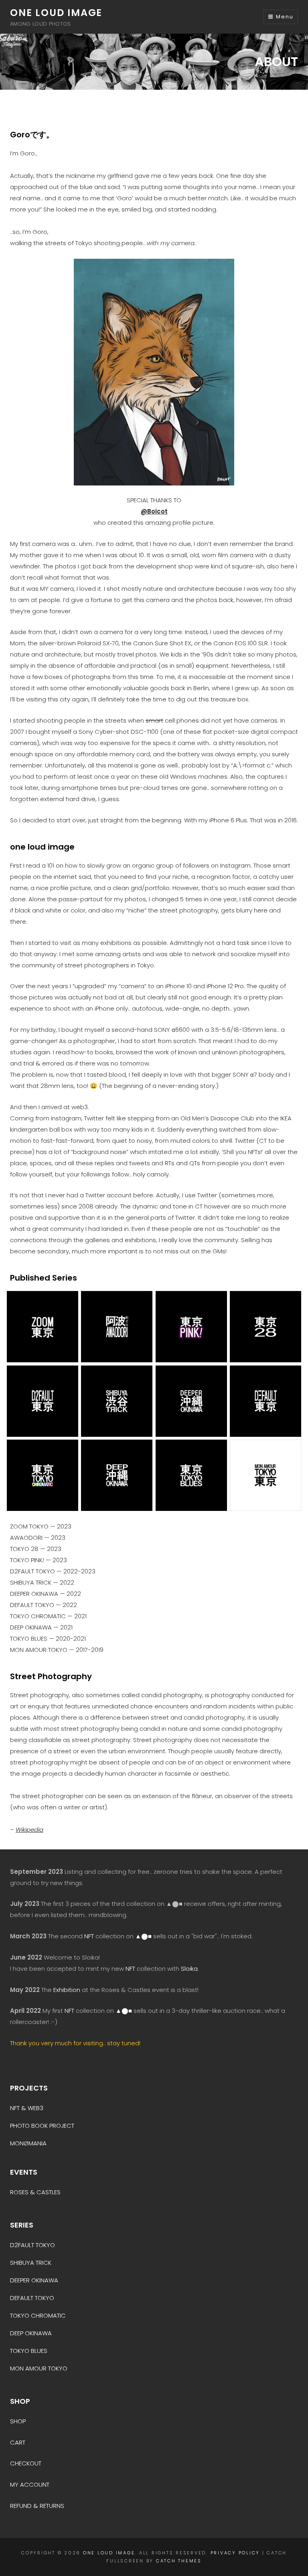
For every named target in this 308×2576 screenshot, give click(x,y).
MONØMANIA (28, 2143)
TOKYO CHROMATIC (38, 2315)
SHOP (18, 2421)
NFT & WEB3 (27, 2108)
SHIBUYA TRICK (31, 2263)
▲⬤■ (143, 1936)
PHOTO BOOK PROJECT (42, 2126)
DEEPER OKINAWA (34, 2280)
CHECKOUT (26, 2463)
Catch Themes (179, 2561)
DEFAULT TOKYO (32, 2298)
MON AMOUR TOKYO (39, 2368)
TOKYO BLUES (29, 2351)
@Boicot (154, 511)
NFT (89, 1936)
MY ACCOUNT (30, 2484)
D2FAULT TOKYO (32, 2245)
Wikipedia (29, 1830)
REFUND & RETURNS (37, 2506)
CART (18, 2442)
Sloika (189, 1969)
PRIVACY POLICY (235, 2553)
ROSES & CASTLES (35, 2192)
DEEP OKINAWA (31, 2333)
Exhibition (67, 1990)
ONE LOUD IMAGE (56, 13)
